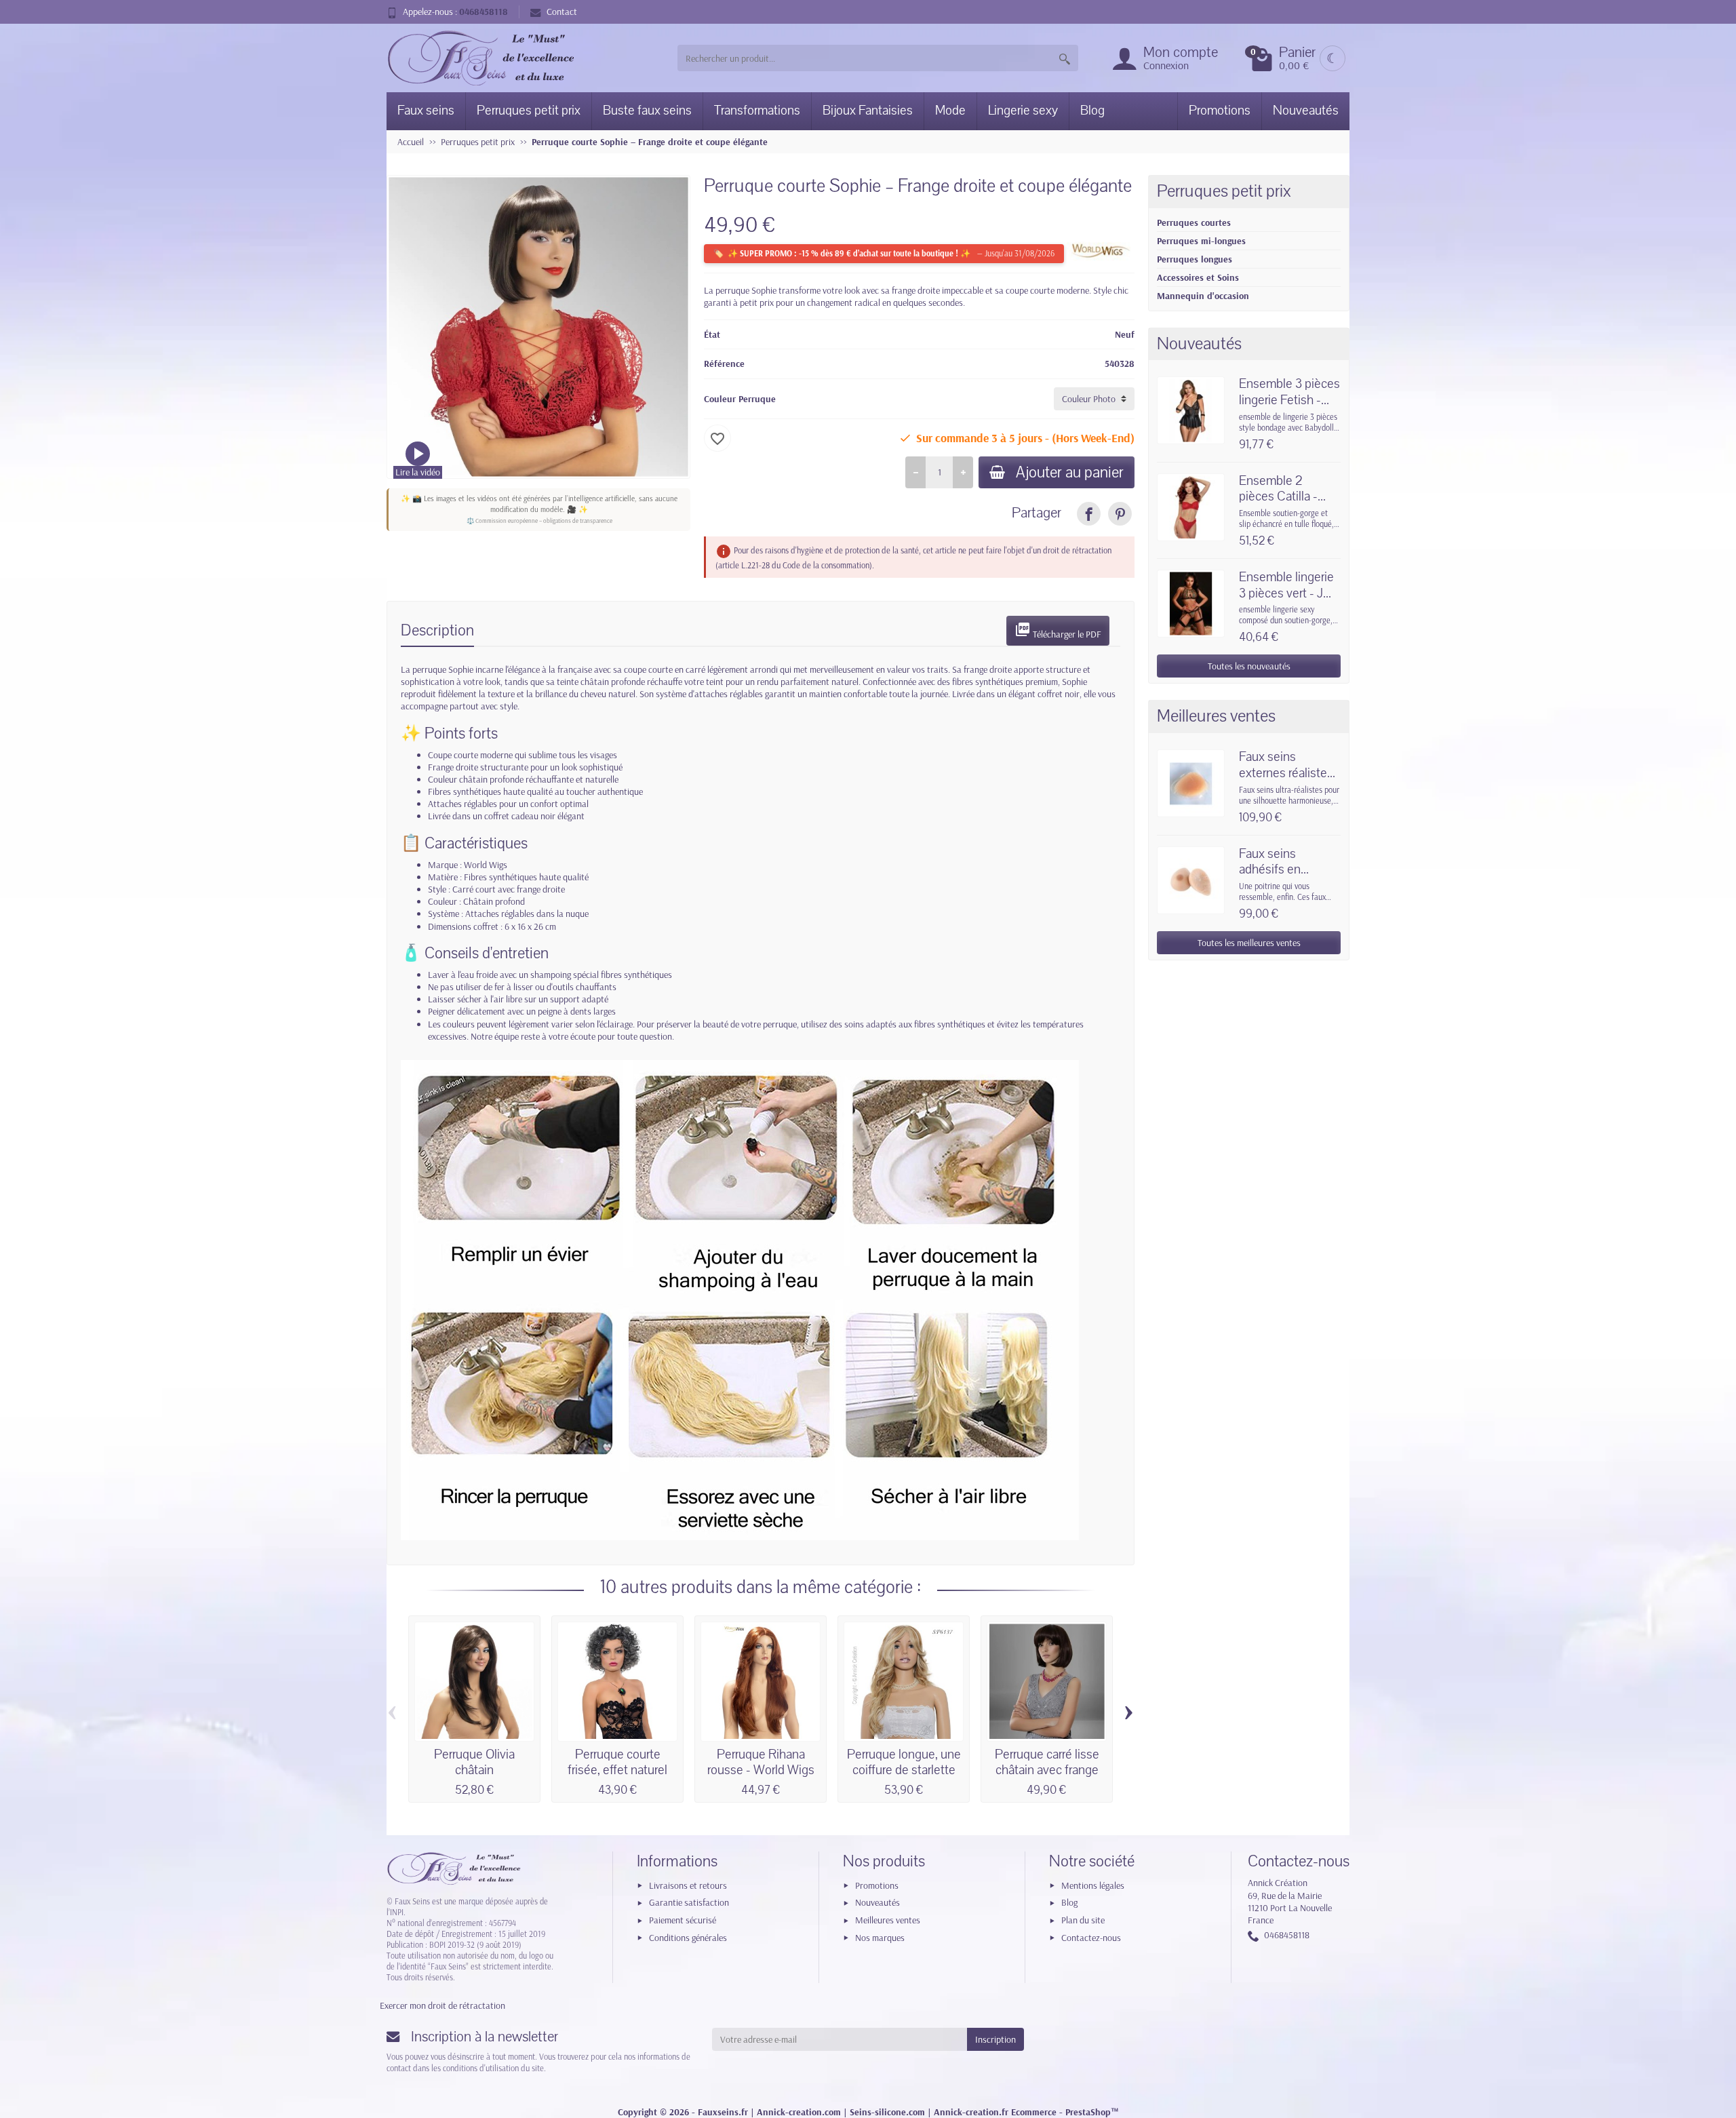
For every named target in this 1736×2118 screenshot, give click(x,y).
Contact (562, 12)
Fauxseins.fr (723, 2112)
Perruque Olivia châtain (474, 1763)
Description (437, 630)
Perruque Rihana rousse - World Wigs (761, 1763)
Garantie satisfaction (689, 1902)
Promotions (1220, 111)
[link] (1089, 514)
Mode (950, 111)
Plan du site (1083, 1920)
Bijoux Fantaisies (868, 111)
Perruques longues (1195, 259)
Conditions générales (688, 1938)
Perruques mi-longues (1201, 241)
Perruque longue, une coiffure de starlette (904, 1763)
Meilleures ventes (888, 1920)
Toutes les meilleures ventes (1249, 943)
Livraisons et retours (688, 1885)
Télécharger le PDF (1058, 631)
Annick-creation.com (799, 2112)
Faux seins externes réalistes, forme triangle (1287, 773)
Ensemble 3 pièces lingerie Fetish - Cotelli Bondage (1289, 400)
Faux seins (426, 111)
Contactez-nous (1091, 1938)
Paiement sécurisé (683, 1920)
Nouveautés (1306, 111)
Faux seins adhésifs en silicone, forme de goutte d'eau (1286, 878)
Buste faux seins (647, 111)
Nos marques (880, 1938)
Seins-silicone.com (887, 2112)
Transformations (757, 111)
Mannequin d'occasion (1203, 296)
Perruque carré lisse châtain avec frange (1047, 1763)
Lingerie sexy (1023, 111)
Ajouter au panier (1070, 472)
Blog (1092, 111)
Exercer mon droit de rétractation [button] (442, 2005)
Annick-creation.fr (971, 2112)
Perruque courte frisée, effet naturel (617, 1763)
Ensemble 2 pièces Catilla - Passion (1278, 497)
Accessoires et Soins (1198, 277)
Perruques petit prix (529, 111)
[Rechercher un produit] (1065, 58)
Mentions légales (1093, 1885)
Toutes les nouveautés (1249, 666)
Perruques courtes (1194, 222)
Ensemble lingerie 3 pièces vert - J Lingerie (1286, 593)
